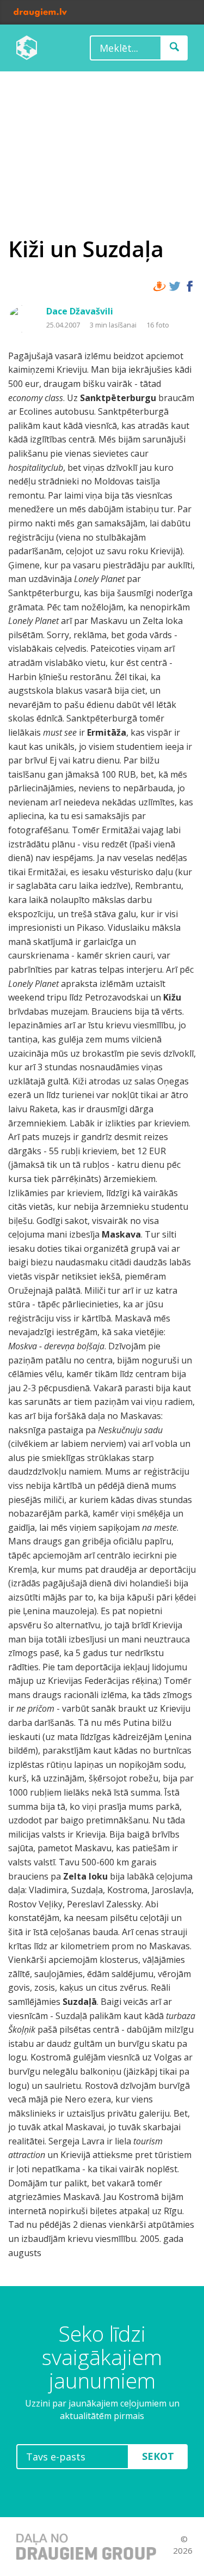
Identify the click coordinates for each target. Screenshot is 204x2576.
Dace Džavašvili (80, 311)
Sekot (158, 2456)
